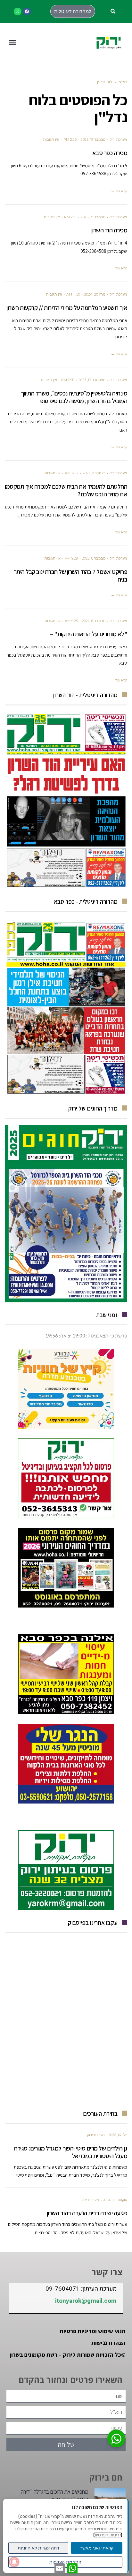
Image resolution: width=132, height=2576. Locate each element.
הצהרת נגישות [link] (108, 2343)
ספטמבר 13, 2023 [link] (92, 380)
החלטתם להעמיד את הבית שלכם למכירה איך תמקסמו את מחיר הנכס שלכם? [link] (66, 490)
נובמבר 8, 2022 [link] (94, 558)
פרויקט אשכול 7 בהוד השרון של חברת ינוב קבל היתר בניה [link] (71, 576)
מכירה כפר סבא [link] (110, 153)
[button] (113, 12)
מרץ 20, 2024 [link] (95, 294)
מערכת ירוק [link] (118, 139)
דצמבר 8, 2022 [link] (94, 473)
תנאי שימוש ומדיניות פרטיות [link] (93, 2331)
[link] (27, 11)
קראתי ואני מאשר (97, 2548)
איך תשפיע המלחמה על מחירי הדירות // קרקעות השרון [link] (67, 308)
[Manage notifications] (14, 2562)
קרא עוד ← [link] (119, 191)
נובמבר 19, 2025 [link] (93, 139)
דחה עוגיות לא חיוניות (38, 2548)
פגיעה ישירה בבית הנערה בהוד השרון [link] (87, 2213)
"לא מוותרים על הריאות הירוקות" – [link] (89, 634)
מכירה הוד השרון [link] (109, 230)
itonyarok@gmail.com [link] (86, 2301)
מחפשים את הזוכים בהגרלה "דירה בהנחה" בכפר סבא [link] (55, 2495)
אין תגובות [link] (51, 139)
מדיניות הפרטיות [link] (108, 2535)
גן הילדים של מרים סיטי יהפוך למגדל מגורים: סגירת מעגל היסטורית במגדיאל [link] (70, 2152)
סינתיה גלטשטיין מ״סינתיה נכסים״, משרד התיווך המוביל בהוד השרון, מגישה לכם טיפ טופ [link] (74, 397)
